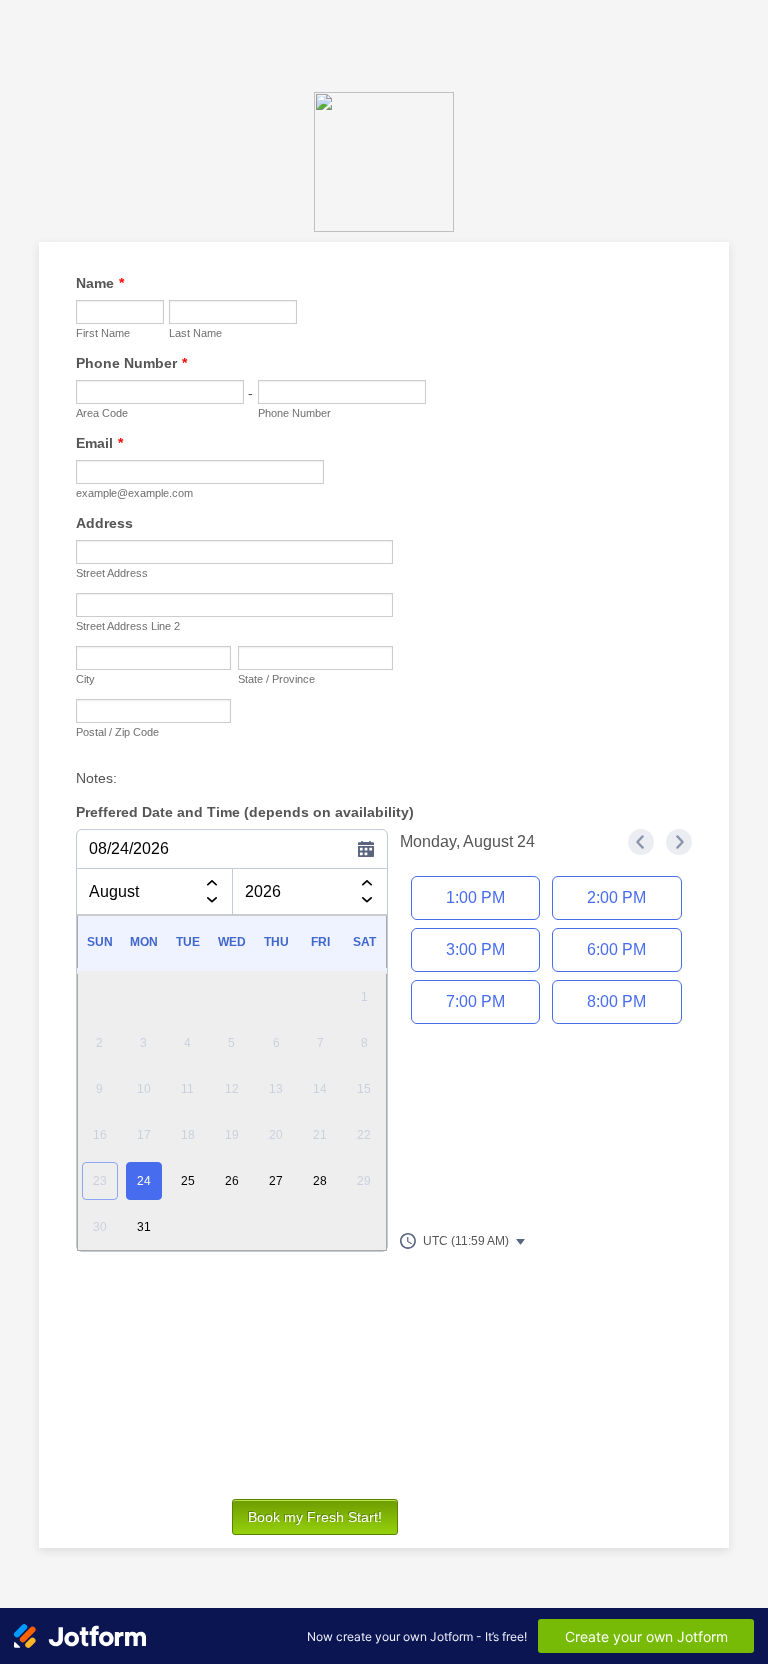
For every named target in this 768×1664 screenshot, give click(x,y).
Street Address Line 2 (128, 626)
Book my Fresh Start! (315, 1517)
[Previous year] (367, 880)
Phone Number (131, 363)
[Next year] (367, 903)
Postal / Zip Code (117, 732)
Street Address (112, 573)
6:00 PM (616, 949)
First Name (103, 333)
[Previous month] (212, 880)
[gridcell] (144, 1181)
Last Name (195, 333)
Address (104, 523)
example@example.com (134, 493)
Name (100, 283)
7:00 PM (475, 1001)
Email (99, 443)
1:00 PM (475, 897)
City (85, 679)
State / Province (276, 679)
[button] (463, 1241)
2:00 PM (616, 897)
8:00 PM (616, 1001)
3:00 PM (475, 949)
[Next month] (212, 903)
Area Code (102, 413)
